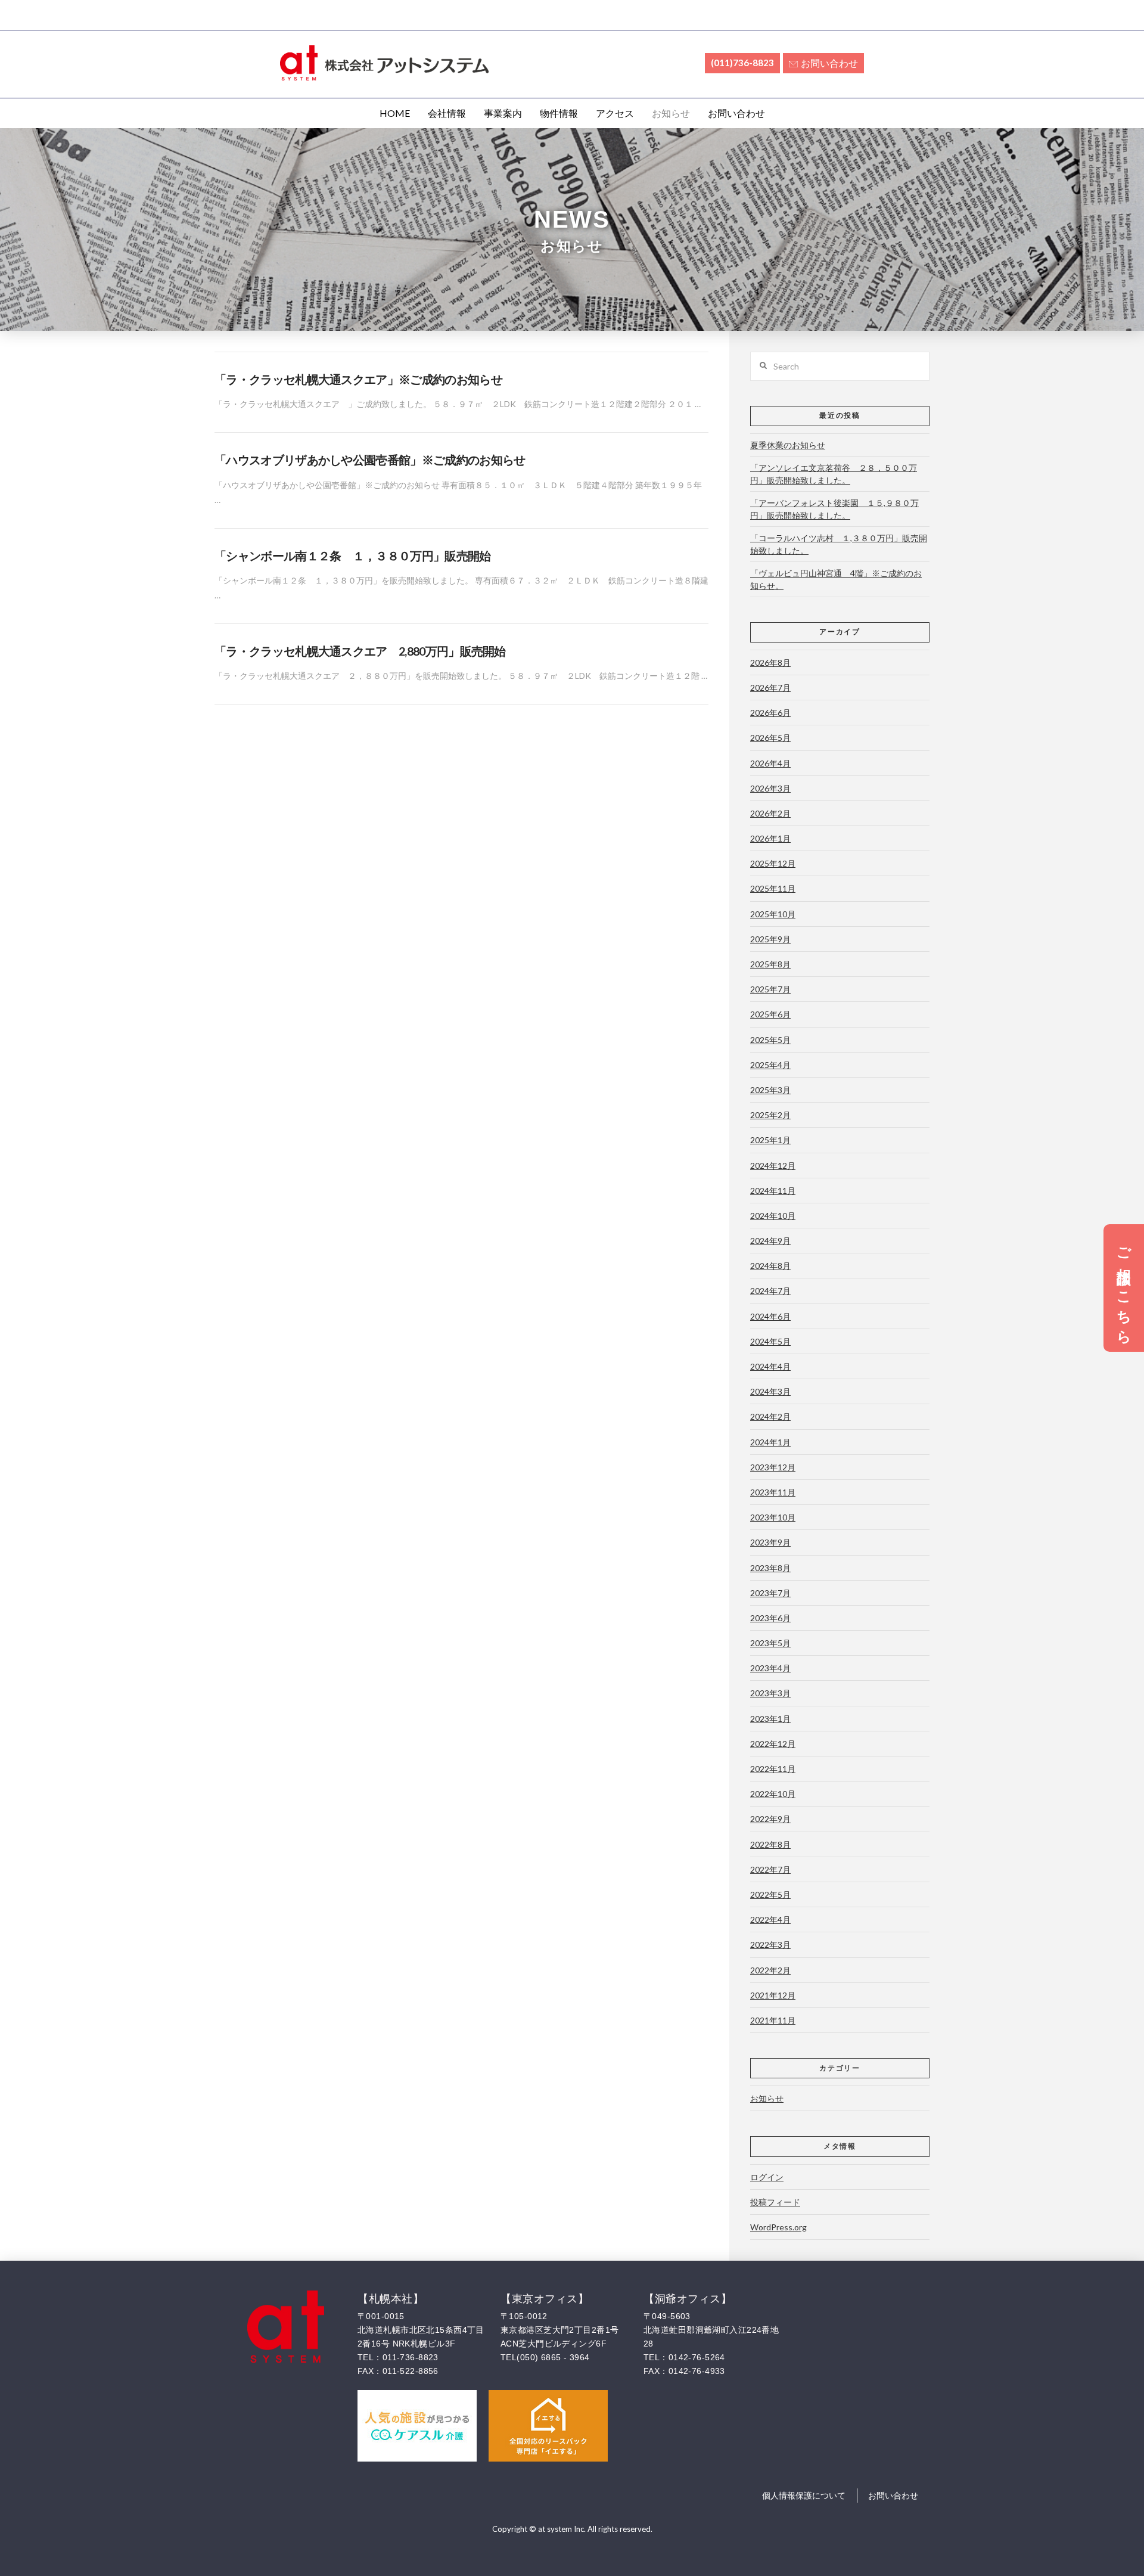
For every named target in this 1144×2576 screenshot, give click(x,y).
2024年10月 (773, 1216)
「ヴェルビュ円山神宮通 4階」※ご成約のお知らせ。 (836, 579)
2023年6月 (770, 1618)
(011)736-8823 (742, 63)
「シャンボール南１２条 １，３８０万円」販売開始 (353, 556)
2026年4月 (770, 763)
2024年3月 (770, 1391)
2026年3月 (770, 788)
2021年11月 (773, 2020)
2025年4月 (770, 1065)
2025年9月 (770, 939)
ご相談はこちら (1124, 1288)
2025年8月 (770, 964)
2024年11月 (773, 1191)
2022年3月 (770, 1945)
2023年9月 (770, 1542)
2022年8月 (770, 1844)
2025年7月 (770, 989)
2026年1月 (770, 838)
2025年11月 (773, 888)
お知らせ (767, 2098)
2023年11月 (773, 1492)
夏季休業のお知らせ (788, 445)
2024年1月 (770, 1442)
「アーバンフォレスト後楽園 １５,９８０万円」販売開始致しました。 (834, 509)
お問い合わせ (829, 63)
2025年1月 (770, 1140)
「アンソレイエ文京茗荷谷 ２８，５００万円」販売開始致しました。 (834, 474)
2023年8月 (770, 1568)
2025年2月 (770, 1115)
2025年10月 (773, 914)
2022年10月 (773, 1794)
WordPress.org (778, 2227)
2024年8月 (770, 1266)
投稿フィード (775, 2202)
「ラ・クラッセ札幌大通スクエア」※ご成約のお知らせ (358, 379)
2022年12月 (773, 1744)
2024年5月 (770, 1341)
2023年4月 (770, 1668)
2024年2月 (770, 1416)
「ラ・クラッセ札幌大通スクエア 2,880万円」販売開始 (360, 651)
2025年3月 (770, 1090)
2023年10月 (773, 1517)
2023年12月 (773, 1467)
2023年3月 (770, 1693)
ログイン (767, 2177)
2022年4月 (770, 1919)
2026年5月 (770, 738)
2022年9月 (770, 1819)
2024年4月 (770, 1366)
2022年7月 (770, 1869)
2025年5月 (770, 1040)
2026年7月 (770, 688)
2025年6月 (770, 1014)
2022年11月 (773, 1769)
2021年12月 (773, 1995)
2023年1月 (770, 1719)
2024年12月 (773, 1166)
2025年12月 (773, 863)
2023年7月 (770, 1593)
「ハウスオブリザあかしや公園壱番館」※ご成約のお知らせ (370, 460)
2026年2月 (770, 813)
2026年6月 (770, 713)
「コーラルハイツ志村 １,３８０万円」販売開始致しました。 (839, 544)
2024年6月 (770, 1316)
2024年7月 (770, 1291)
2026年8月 (770, 662)
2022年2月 (770, 1970)
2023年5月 (770, 1643)
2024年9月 (770, 1241)
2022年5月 (770, 1894)
